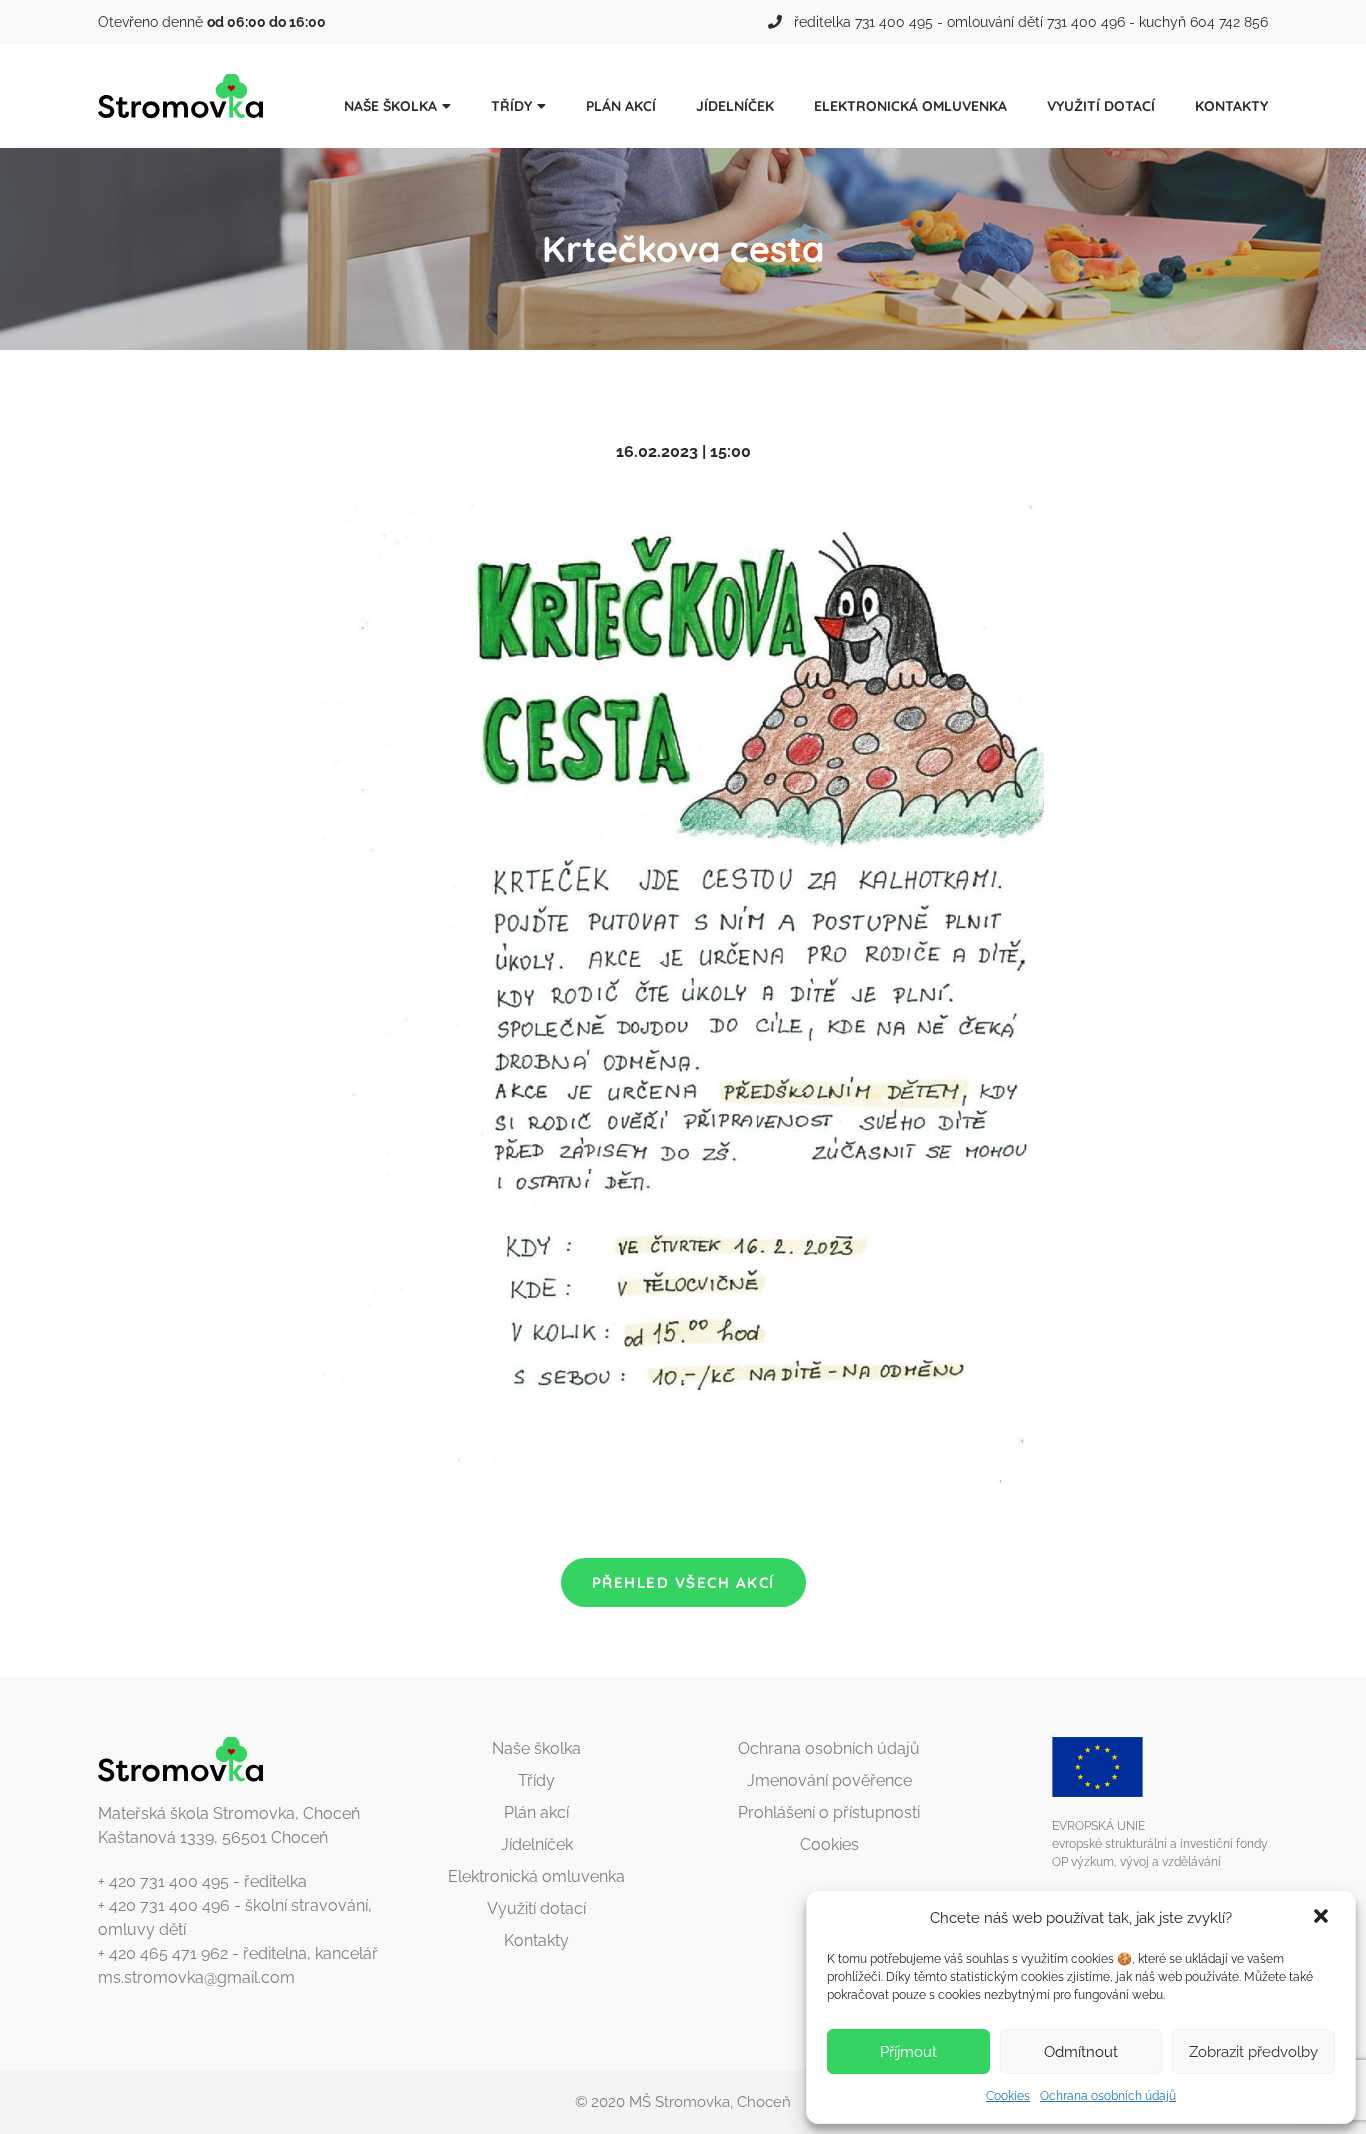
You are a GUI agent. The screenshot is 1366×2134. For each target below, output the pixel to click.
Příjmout (908, 2052)
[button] (1323, 1918)
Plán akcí (621, 106)
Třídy (511, 106)
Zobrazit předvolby (1253, 2052)
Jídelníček (735, 106)
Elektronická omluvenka (910, 106)
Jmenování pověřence (829, 1780)
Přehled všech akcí (683, 1582)
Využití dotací (1101, 106)
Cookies (1008, 2096)
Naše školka (390, 106)
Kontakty (1231, 106)
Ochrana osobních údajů (1108, 2096)
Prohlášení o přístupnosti (829, 1812)
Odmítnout (1081, 2052)
